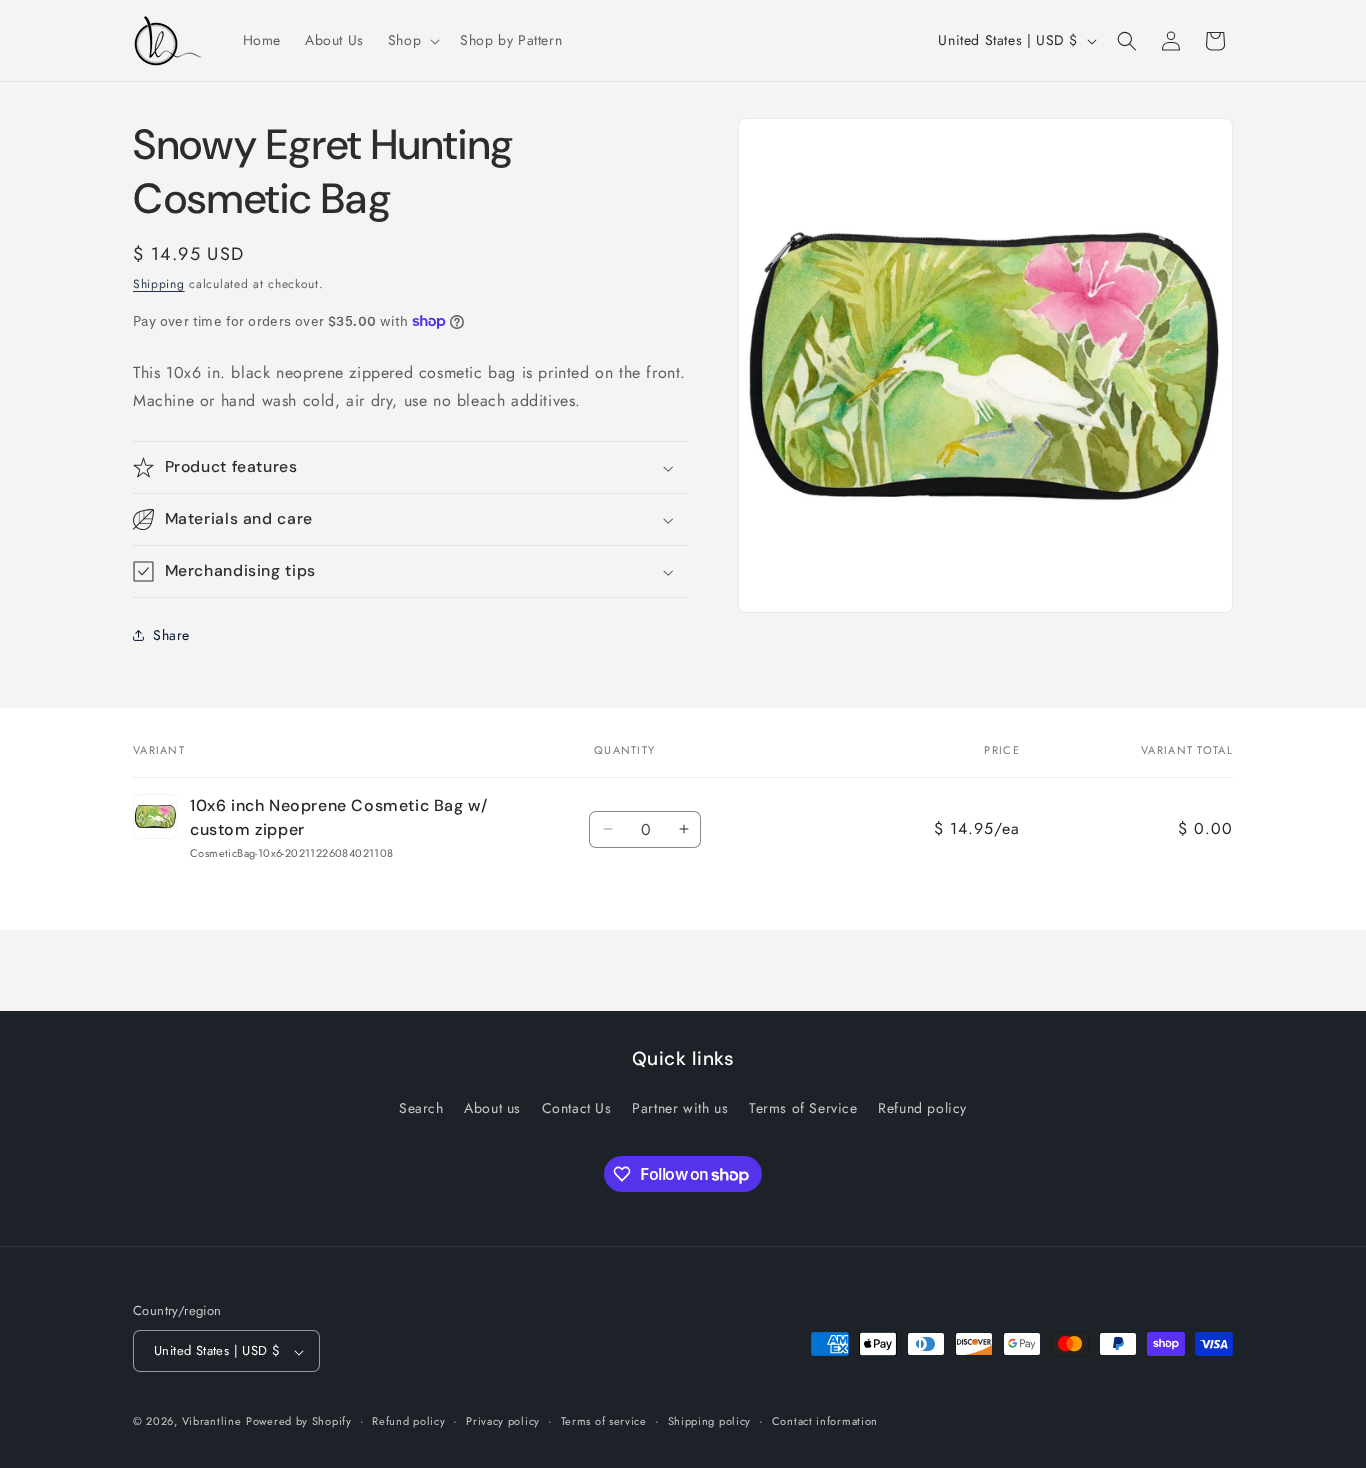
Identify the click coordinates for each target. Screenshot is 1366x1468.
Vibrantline (212, 1422)
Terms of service (604, 1421)
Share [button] (171, 635)
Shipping (159, 284)
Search (421, 1108)
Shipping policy (710, 1421)
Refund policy (922, 1108)
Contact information (825, 1421)
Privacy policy (503, 1421)
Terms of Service (803, 1108)
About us (492, 1108)
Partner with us (680, 1108)
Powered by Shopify (299, 1422)
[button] (412, 40)
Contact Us (577, 1108)
